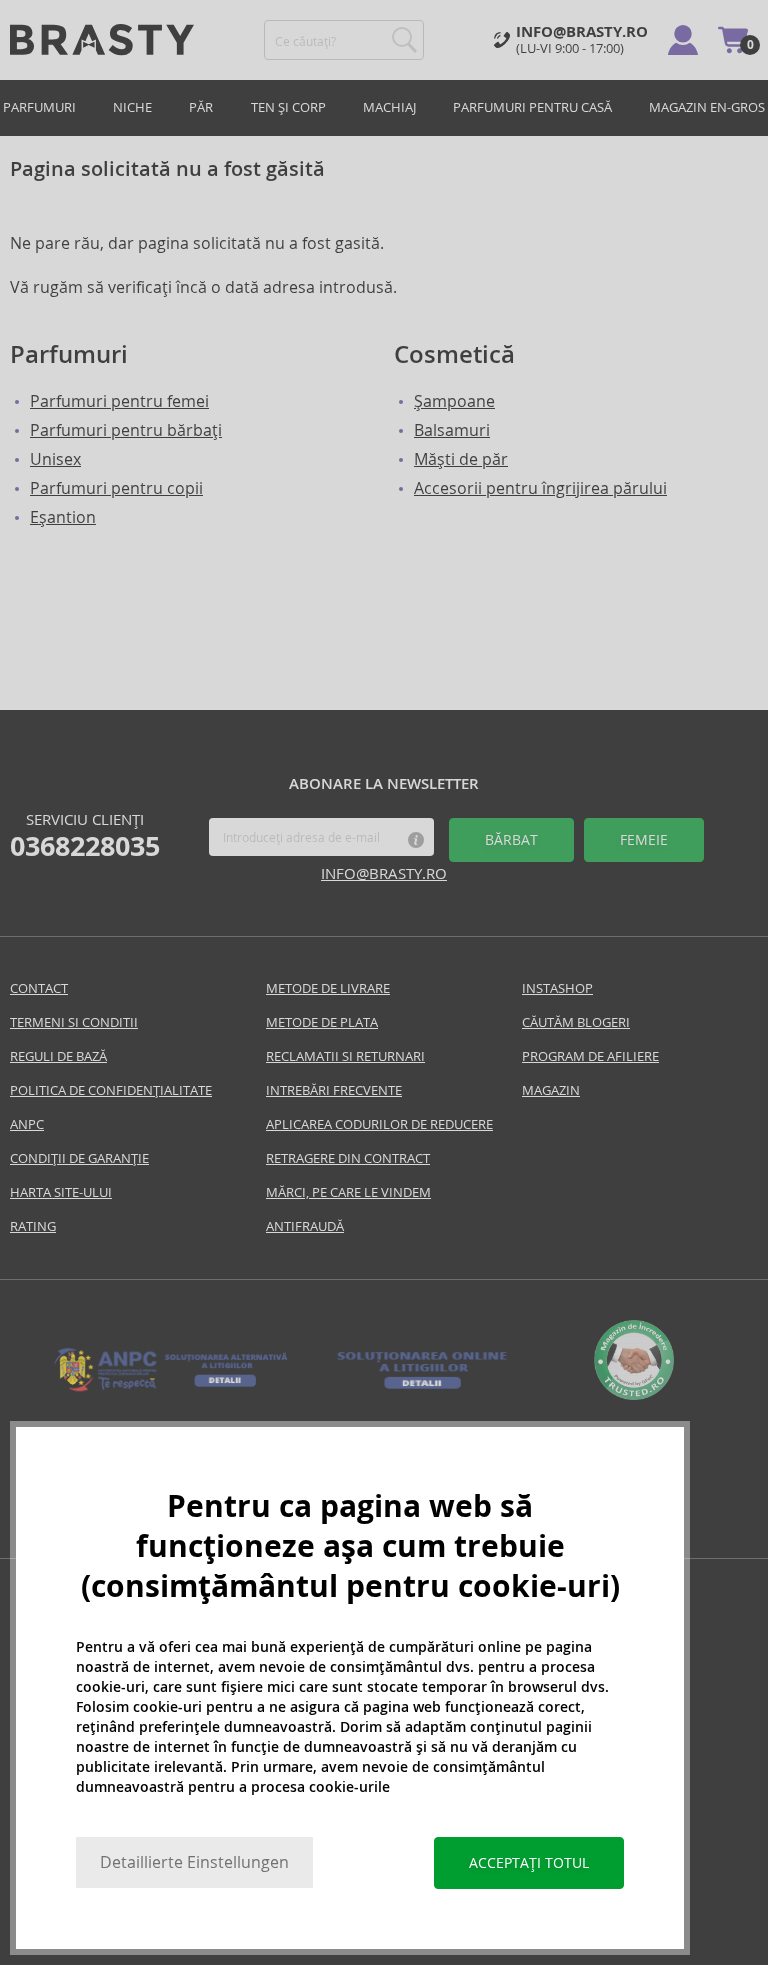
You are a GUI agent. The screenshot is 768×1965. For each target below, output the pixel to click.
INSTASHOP (557, 988)
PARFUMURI (39, 107)
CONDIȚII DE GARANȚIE (79, 1158)
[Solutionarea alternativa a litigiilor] (172, 1389)
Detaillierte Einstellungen (194, 1862)
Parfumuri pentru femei (119, 401)
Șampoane (454, 401)
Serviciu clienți (85, 836)
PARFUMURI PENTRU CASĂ (532, 107)
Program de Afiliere (590, 1056)
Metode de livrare (328, 988)
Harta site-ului (61, 1192)
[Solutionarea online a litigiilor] (422, 1389)
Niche (132, 107)
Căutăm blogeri (576, 1022)
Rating (33, 1226)
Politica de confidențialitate (111, 1090)
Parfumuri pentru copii (116, 488)
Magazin (551, 1090)
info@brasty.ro (384, 873)
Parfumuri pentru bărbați (126, 430)
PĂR (201, 107)
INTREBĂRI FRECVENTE (334, 1090)
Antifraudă (305, 1226)
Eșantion (63, 517)
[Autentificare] (683, 40)
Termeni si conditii (74, 1022)
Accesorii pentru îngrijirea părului (540, 488)
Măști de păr (461, 459)
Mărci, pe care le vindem (348, 1192)
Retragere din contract (348, 1158)
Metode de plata (322, 1022)
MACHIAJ (389, 107)
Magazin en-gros (707, 107)
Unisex (55, 459)
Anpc (27, 1124)
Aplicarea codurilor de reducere (379, 1124)
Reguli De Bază (58, 1056)
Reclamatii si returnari (345, 1056)
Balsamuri (452, 430)
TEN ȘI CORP (288, 107)
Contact (39, 988)
